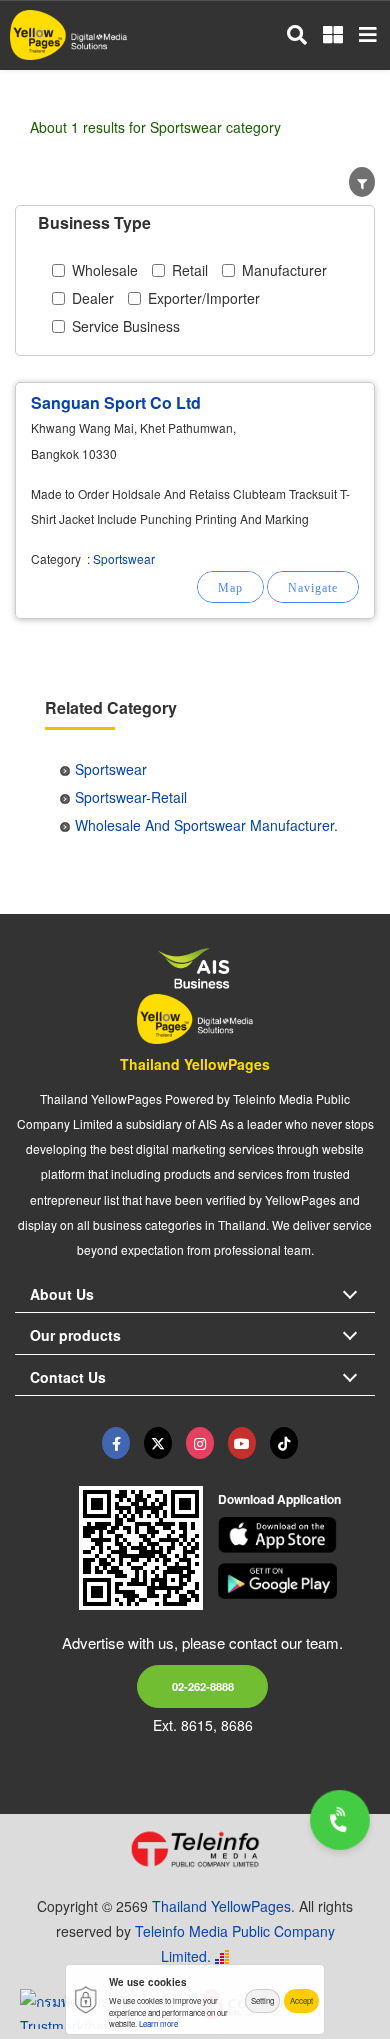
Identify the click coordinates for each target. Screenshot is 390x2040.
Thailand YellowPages (195, 1064)
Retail (190, 270)
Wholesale (105, 270)
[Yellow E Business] (116, 1443)
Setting (262, 2000)
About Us (62, 1294)
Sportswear (124, 558)
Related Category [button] (111, 707)
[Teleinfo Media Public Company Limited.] (195, 1849)
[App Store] (297, 1535)
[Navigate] (313, 587)
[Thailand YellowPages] (158, 1443)
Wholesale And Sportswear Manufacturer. (206, 825)
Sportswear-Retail (131, 797)
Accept (301, 2000)
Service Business (126, 326)
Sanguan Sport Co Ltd (116, 402)
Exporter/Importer (204, 298)
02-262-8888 (203, 1686)
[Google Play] (297, 1581)
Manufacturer (284, 270)
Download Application (279, 1499)
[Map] (230, 587)
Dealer (93, 298)
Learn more (158, 2023)
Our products (75, 1335)
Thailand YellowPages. (223, 1906)
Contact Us (68, 1377)
